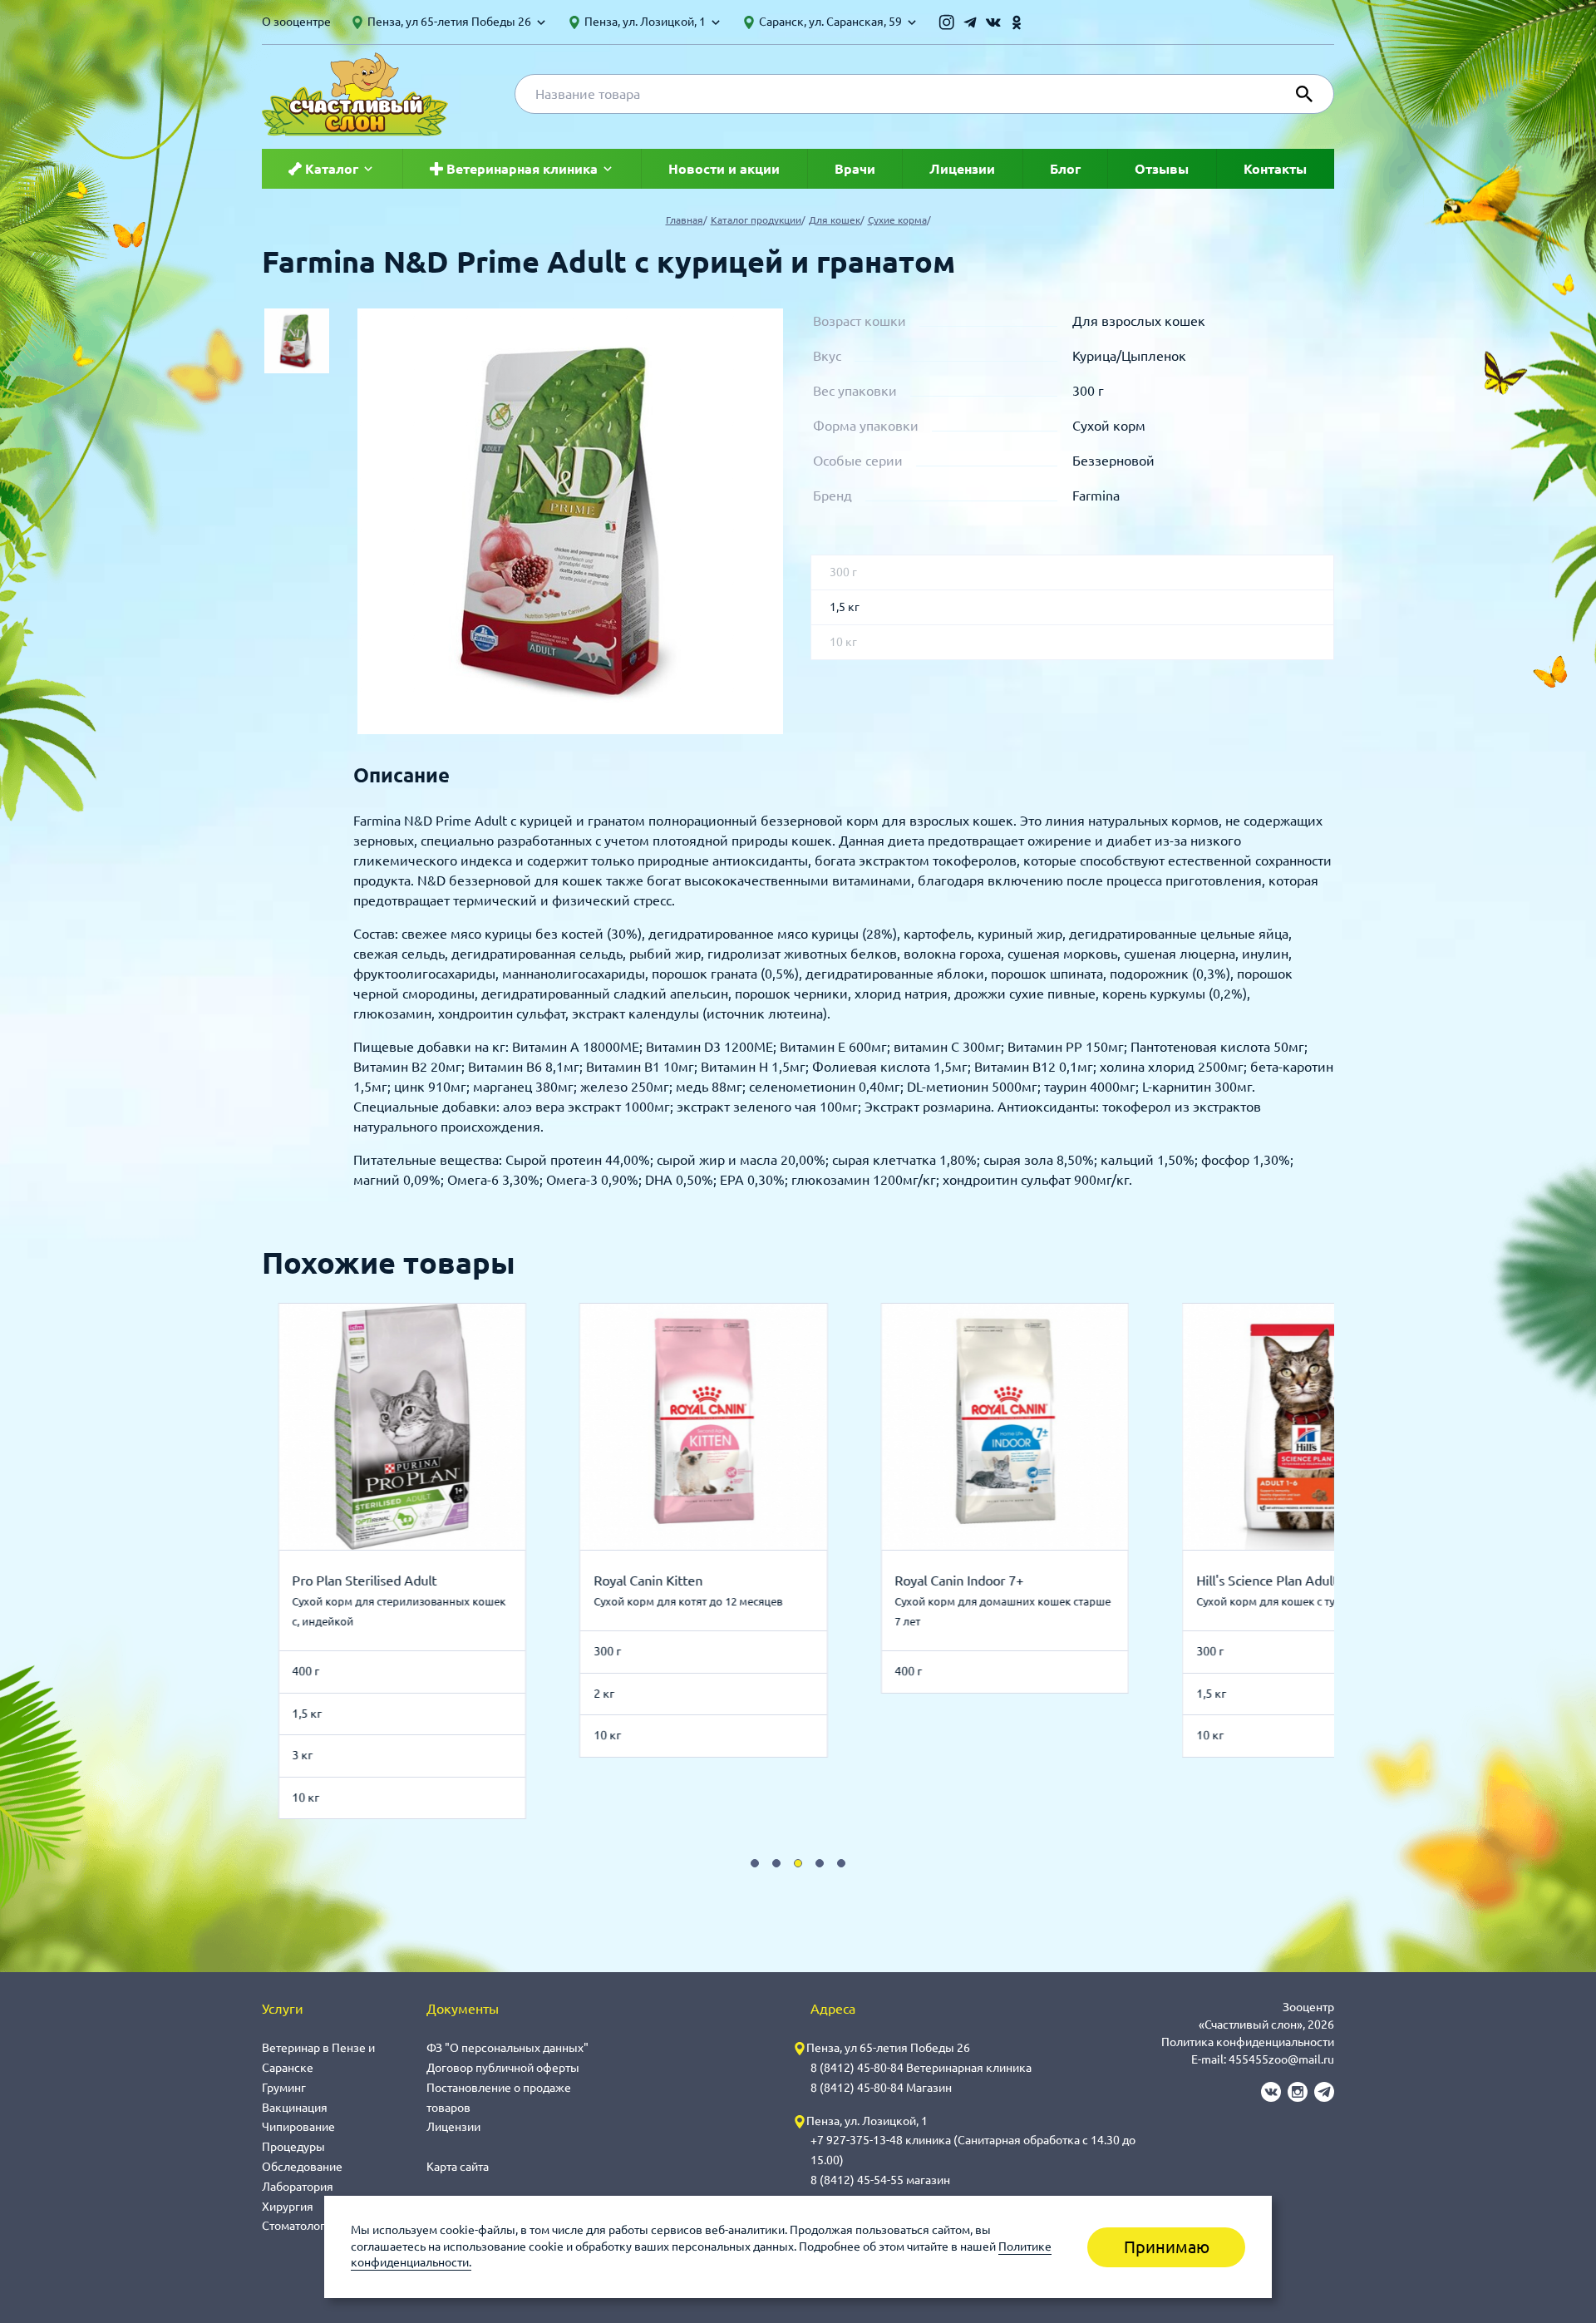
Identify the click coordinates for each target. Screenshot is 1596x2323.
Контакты (1275, 169)
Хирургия (288, 2207)
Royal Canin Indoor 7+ (695, 1581)
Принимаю (1167, 2247)
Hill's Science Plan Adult (1002, 1581)
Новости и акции (724, 169)
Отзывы (1162, 169)
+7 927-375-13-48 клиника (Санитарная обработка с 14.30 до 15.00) (973, 2150)
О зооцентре (296, 22)
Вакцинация (295, 2108)
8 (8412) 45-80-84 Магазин (881, 2088)
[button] (755, 1863)
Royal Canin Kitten (384, 1581)
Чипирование (298, 2127)
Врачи (855, 169)
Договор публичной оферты (503, 2068)
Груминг (284, 2088)
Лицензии (962, 169)
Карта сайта (458, 2167)
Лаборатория (298, 2187)
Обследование (302, 2167)
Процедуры (293, 2147)
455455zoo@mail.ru (1281, 2059)
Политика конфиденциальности (1248, 2042)
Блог (1065, 169)
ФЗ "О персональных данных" (507, 2048)
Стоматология (300, 2226)
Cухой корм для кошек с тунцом (1015, 1601)
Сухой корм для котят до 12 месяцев (424, 1601)
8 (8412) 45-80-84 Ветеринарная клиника (921, 2068)
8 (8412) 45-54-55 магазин (880, 2180)
